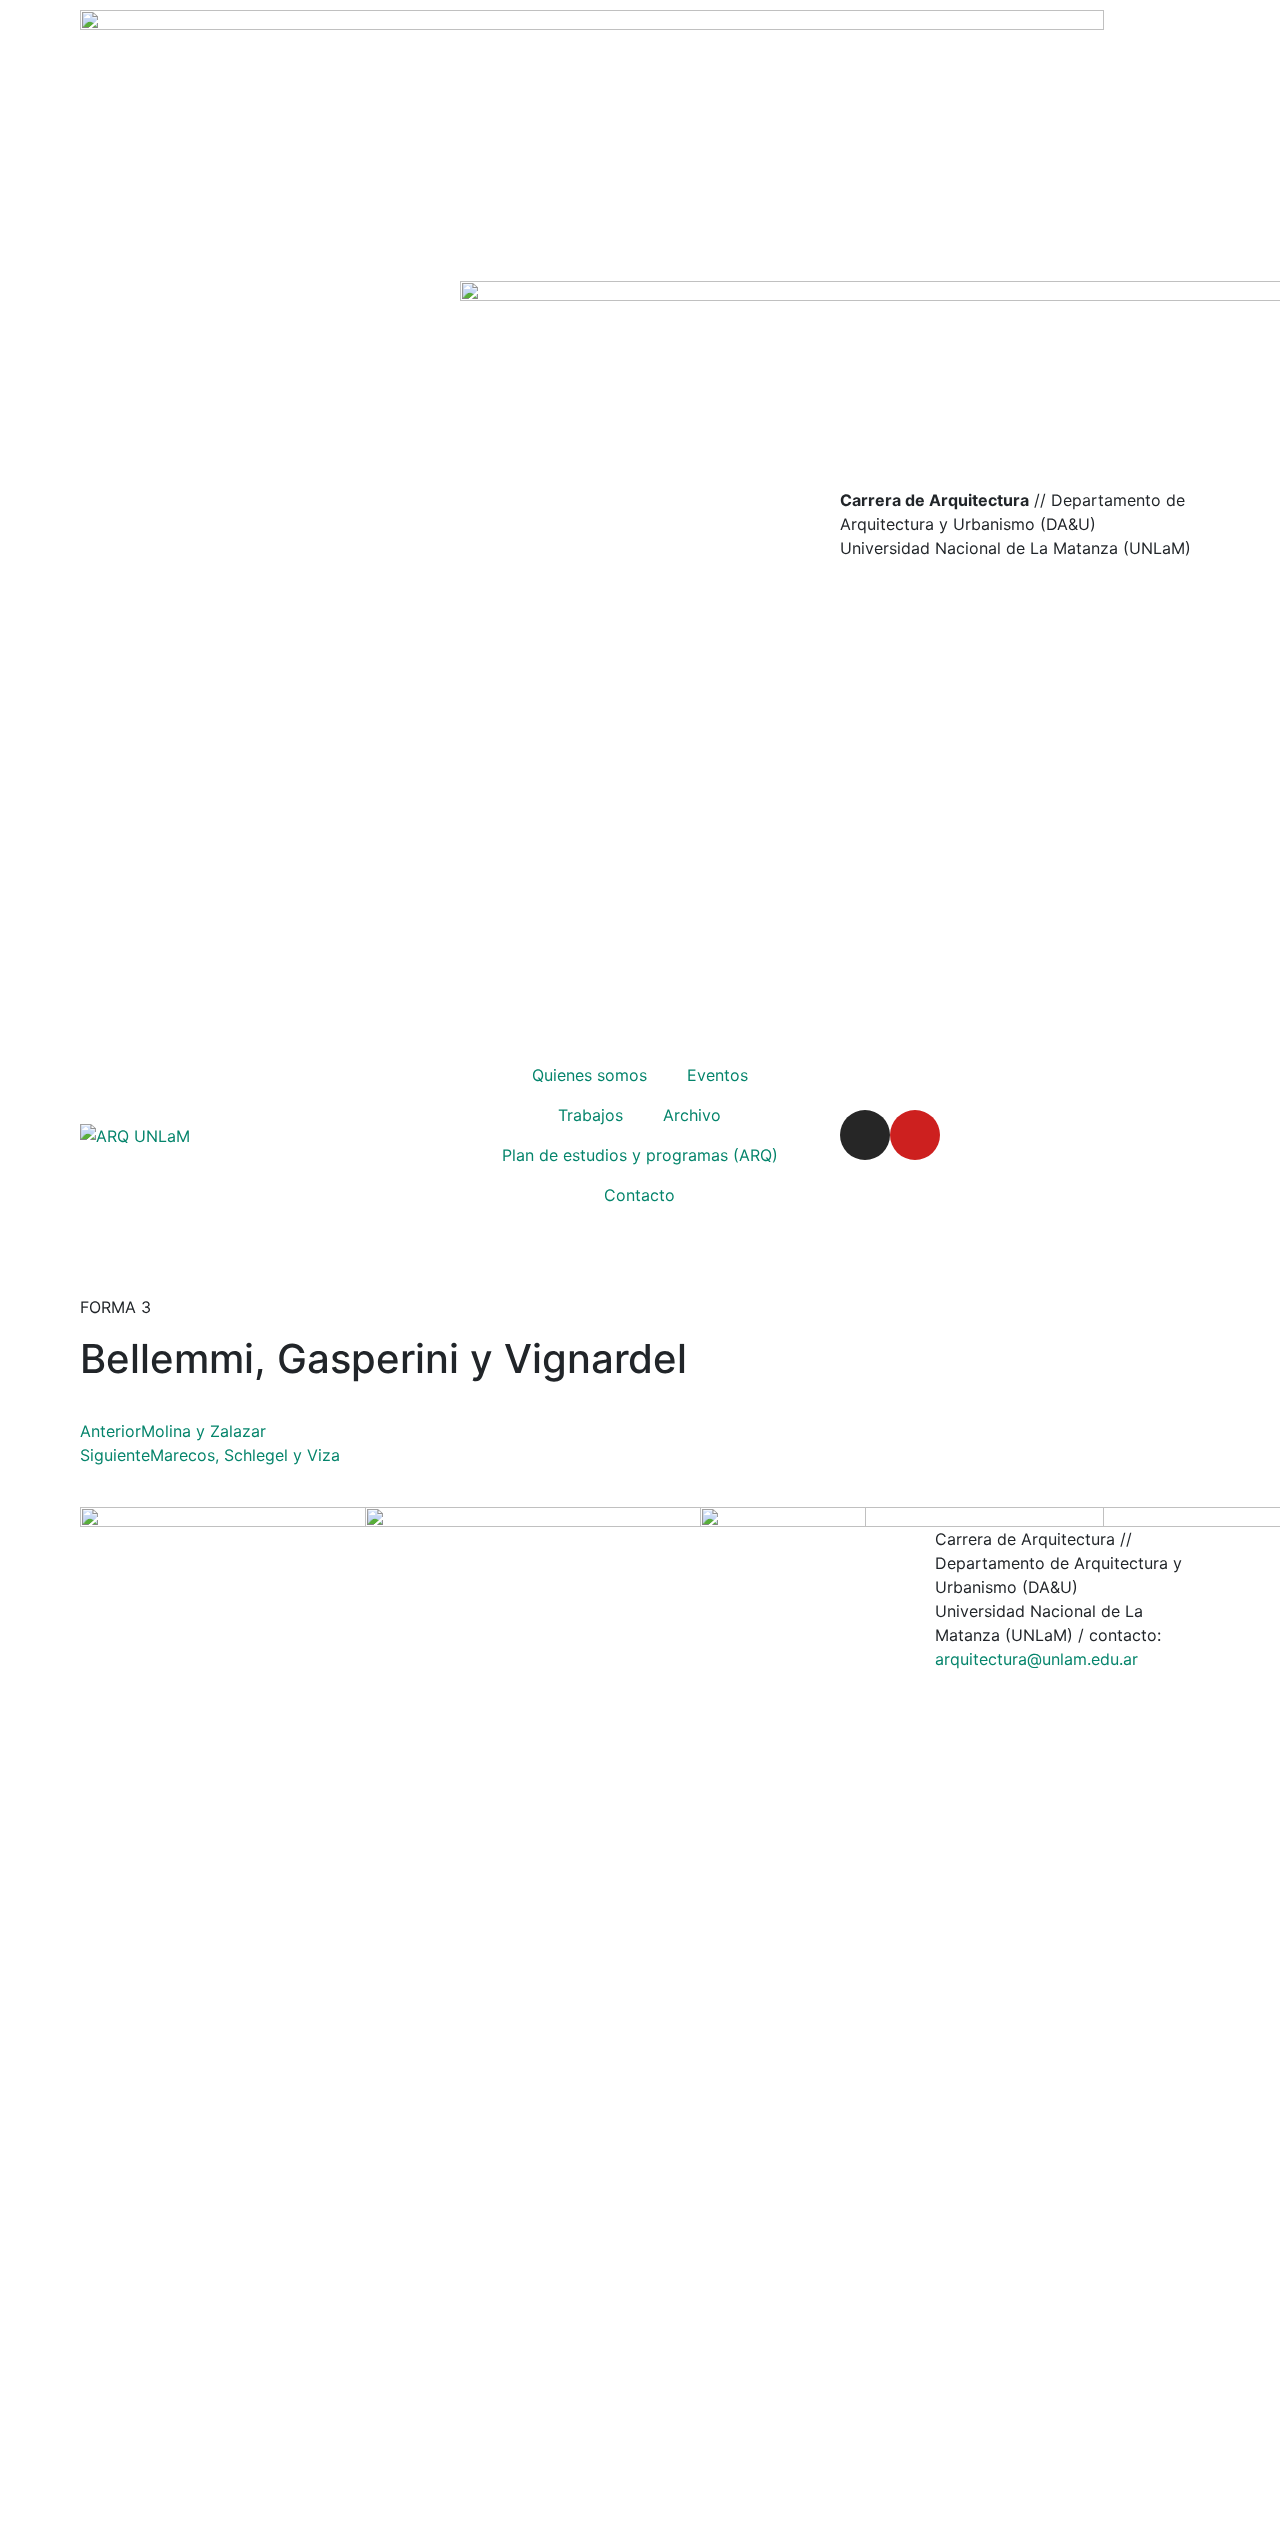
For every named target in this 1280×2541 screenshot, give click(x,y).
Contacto (639, 1195)
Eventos (717, 1075)
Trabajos (590, 1115)
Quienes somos (589, 1075)
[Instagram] (865, 1135)
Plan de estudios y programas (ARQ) (640, 1155)
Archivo (692, 1115)
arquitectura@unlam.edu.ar (1036, 1659)
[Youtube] (915, 1135)
